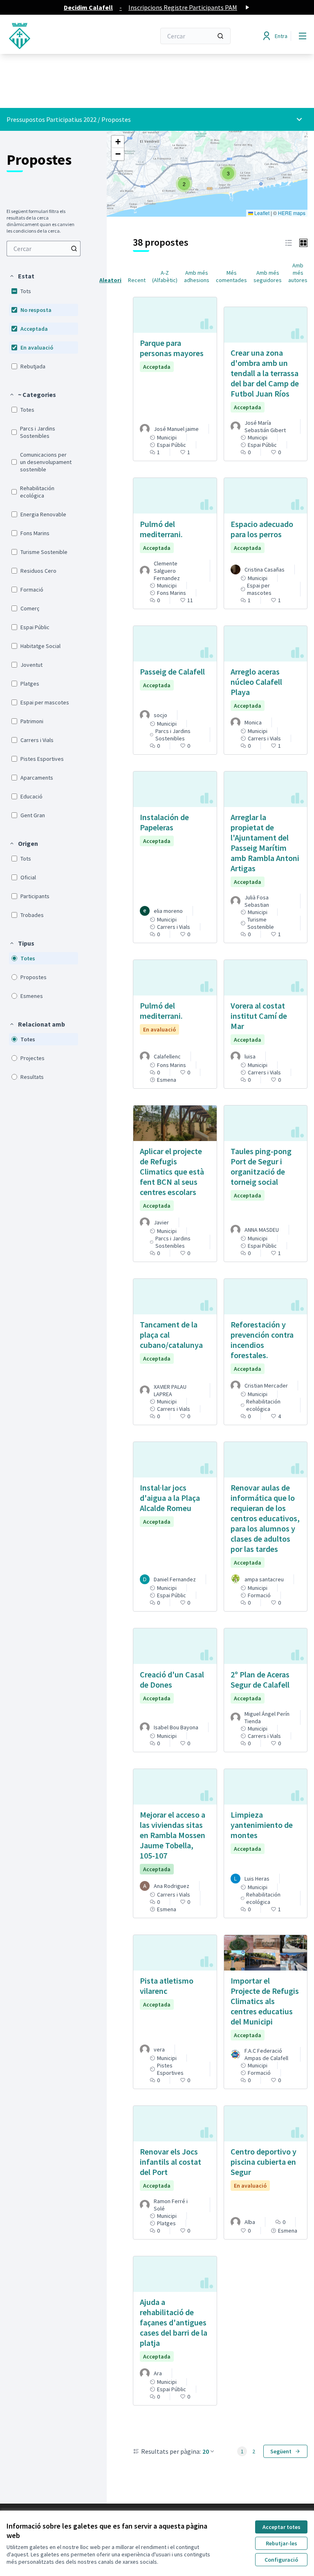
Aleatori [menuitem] (110, 280)
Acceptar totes (281, 2527)
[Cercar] (220, 36)
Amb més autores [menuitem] (298, 273)
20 (206, 2451)
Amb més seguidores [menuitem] (268, 276)
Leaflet (261, 213)
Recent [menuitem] (137, 280)
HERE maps (292, 213)
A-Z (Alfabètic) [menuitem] (165, 276)
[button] (22, 276)
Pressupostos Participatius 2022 (52, 119)
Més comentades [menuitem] (231, 276)
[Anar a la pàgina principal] (61, 36)
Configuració (281, 2560)
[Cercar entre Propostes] (74, 249)
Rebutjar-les (281, 2543)
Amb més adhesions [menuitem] (197, 276)
